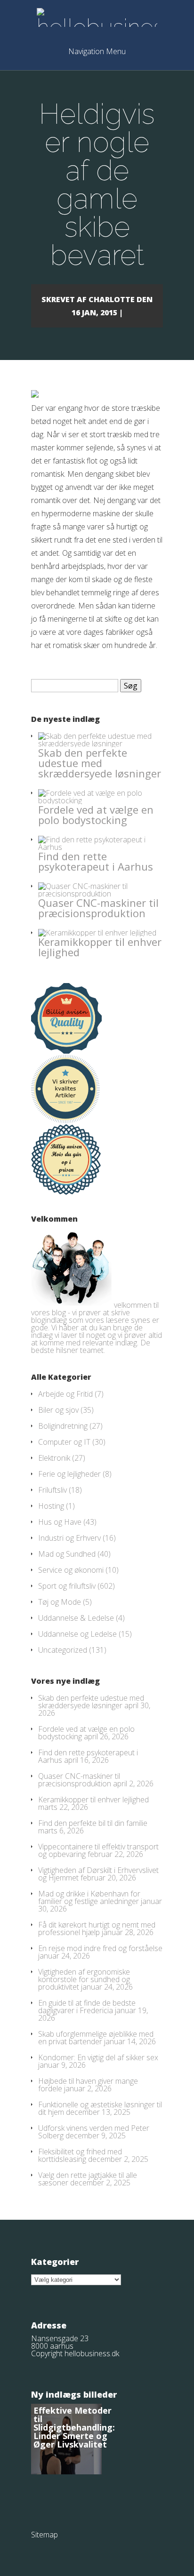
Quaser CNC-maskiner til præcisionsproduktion (98, 908)
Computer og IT (64, 1442)
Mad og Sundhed (67, 1554)
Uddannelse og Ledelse (77, 1634)
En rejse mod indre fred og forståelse (100, 1948)
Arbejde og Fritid (65, 1394)
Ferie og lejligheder (69, 1474)
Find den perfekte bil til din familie (93, 1823)
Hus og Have (60, 1522)
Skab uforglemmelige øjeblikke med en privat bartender (96, 2038)
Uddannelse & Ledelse (76, 1618)
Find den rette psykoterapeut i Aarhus (96, 861)
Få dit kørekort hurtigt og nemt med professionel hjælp (97, 1928)
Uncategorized (63, 1650)
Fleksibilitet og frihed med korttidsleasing (80, 2155)
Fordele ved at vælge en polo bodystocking (96, 815)
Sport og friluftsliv (67, 1586)
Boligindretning (63, 1426)
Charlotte (112, 299)
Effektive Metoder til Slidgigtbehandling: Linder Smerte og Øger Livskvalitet (74, 2427)
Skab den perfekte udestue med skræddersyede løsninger (100, 763)
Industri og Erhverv (69, 1538)
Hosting (51, 1506)
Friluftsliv (53, 1490)
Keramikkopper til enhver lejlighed (100, 947)
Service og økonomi (71, 1570)
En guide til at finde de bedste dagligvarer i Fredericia (87, 2007)
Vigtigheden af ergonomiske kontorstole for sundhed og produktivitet (84, 1979)
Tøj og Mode (60, 1602)
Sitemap (44, 2535)
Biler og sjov (58, 1410)
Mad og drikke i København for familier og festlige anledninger (89, 1897)
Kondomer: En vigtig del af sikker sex (98, 2057)
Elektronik (54, 1458)
